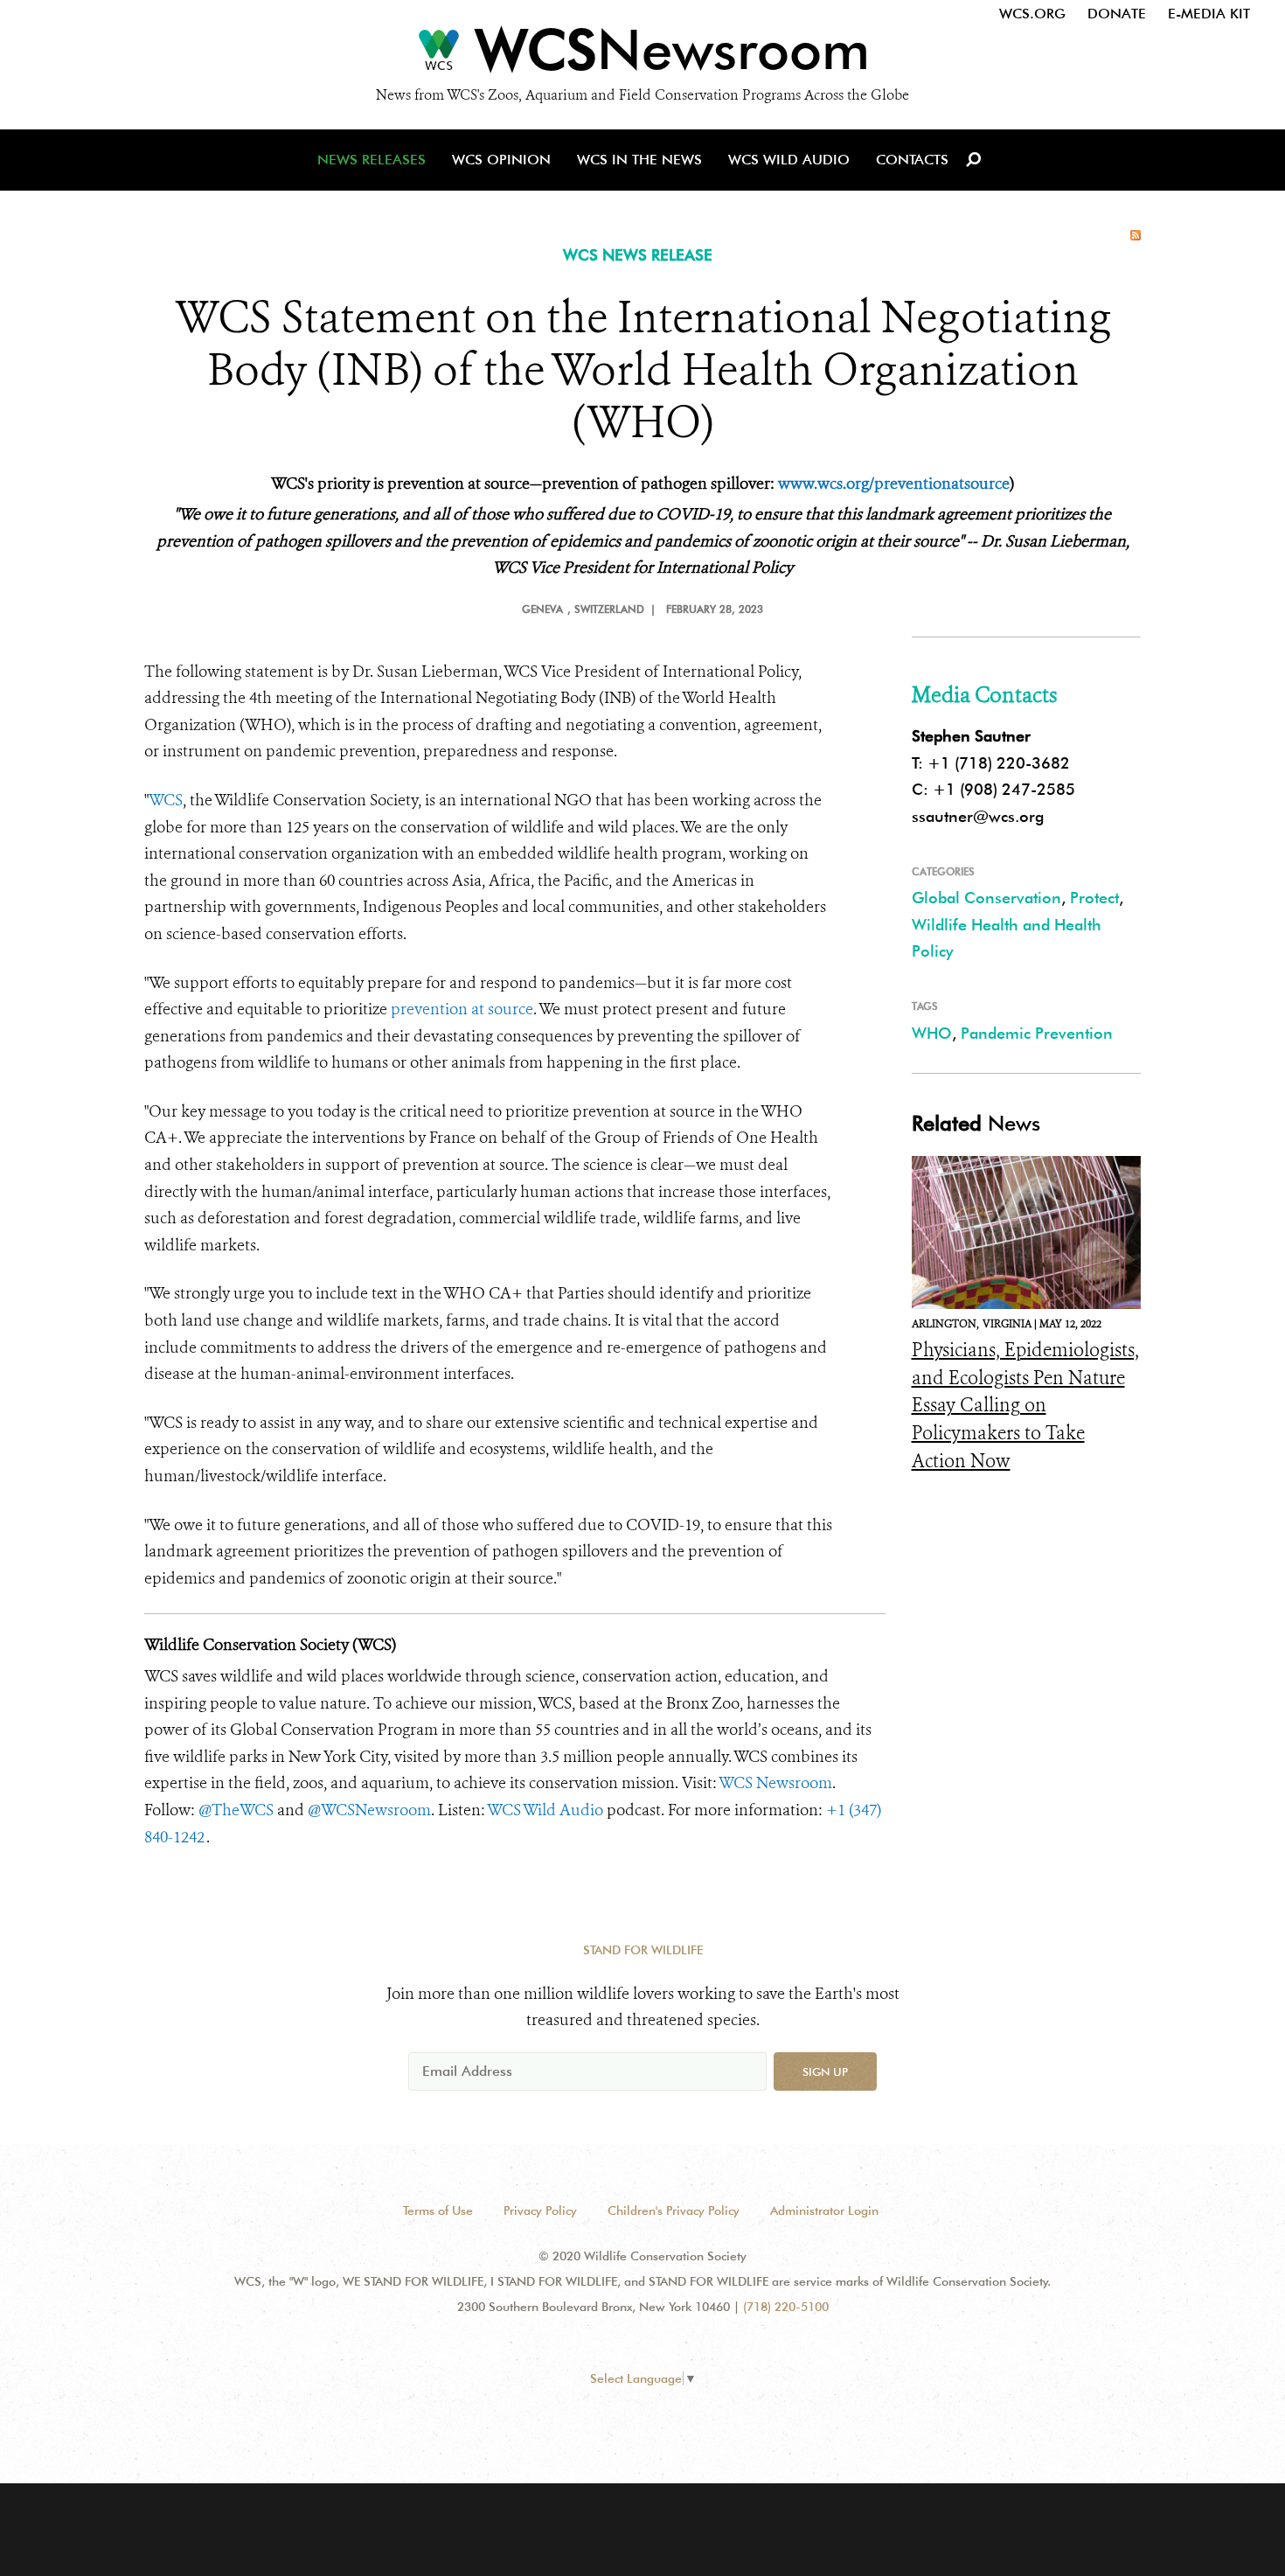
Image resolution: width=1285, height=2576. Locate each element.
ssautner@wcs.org (978, 816)
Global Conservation (986, 898)
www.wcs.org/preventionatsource (894, 484)
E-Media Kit (1209, 14)
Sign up (825, 2071)
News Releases (372, 160)
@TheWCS (236, 1810)
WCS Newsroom (775, 1783)
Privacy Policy (540, 2210)
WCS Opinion (501, 160)
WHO (932, 1033)
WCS (166, 800)
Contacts (912, 160)
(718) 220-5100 (786, 2307)
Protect (1094, 898)
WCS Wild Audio (789, 160)
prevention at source (462, 1009)
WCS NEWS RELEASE (638, 255)
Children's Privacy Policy (674, 2210)
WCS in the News (639, 160)
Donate (1117, 14)
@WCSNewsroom (369, 1810)
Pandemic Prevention (1037, 1033)
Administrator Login (824, 2210)
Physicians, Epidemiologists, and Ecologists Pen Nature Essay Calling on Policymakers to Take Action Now (1025, 1405)
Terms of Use (438, 2210)
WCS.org (1032, 14)
